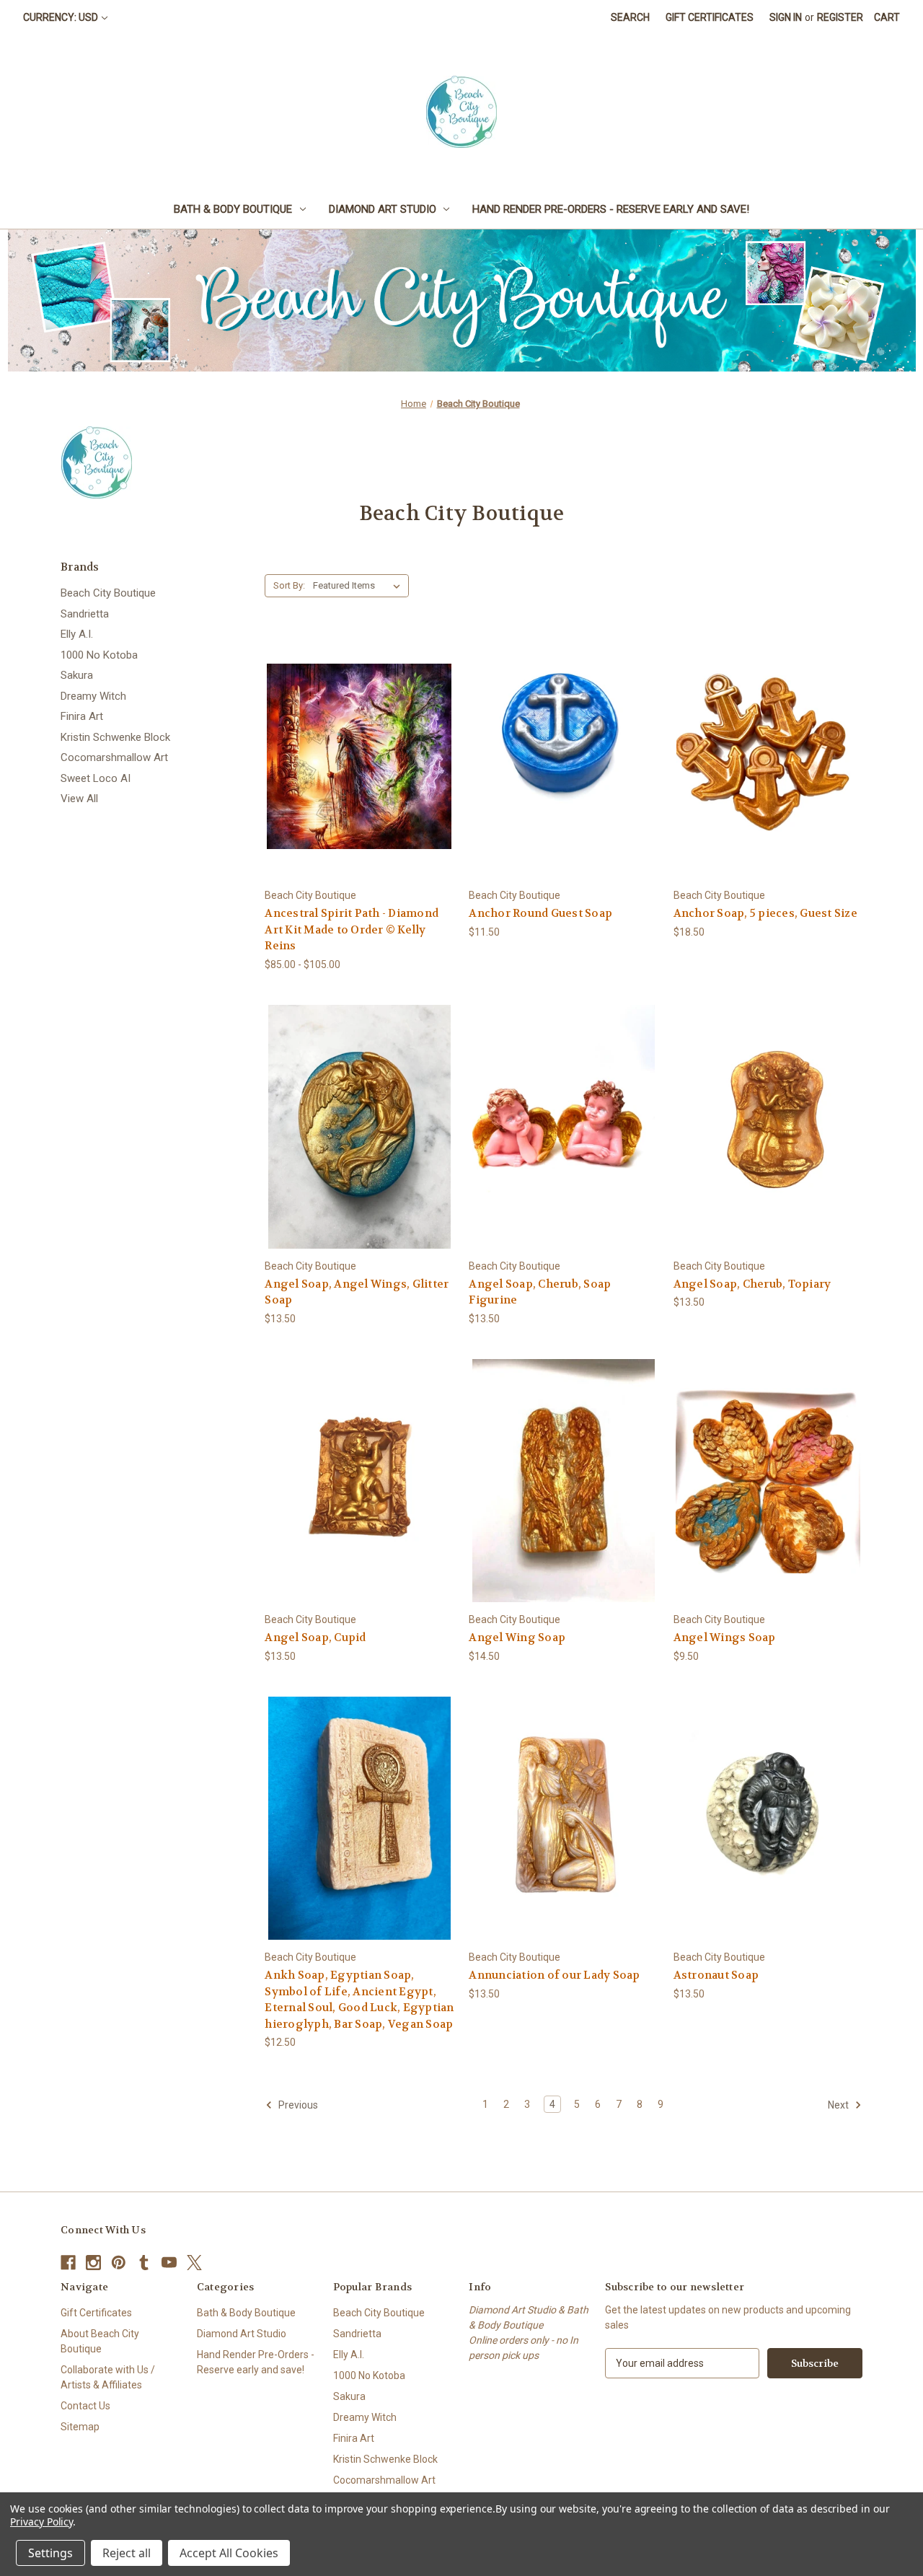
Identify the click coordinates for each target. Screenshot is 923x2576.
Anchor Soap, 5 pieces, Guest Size (765, 913)
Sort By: (289, 585)
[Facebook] (68, 2263)
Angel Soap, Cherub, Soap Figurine (540, 1292)
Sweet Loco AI (96, 778)
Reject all (127, 2553)
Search (630, 17)
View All (79, 799)
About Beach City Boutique (100, 2341)
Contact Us (85, 2406)
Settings (50, 2553)
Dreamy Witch (93, 696)
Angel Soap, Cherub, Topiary (752, 1284)
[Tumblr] (144, 2263)
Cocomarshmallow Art (114, 757)
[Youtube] (169, 2263)
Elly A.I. (77, 634)
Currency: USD (61, 17)
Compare (354, 757)
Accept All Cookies (229, 2553)
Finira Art (82, 716)
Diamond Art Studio (383, 209)
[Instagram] (93, 2263)
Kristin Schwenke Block (115, 737)
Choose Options (359, 782)
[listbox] (359, 586)
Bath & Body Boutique (233, 209)
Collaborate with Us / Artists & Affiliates (108, 2377)
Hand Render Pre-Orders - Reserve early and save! (611, 209)
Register (840, 17)
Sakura (77, 675)
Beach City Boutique (108, 593)
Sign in (786, 17)
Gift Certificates (710, 17)
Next (839, 2105)
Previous (297, 2105)
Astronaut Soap (716, 1975)
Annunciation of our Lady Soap (554, 1975)
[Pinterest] (119, 2263)
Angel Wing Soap (517, 1638)
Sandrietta (85, 614)
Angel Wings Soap (725, 1638)
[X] (194, 2263)
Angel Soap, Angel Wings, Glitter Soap (357, 1292)
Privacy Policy (41, 2522)
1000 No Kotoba (99, 655)
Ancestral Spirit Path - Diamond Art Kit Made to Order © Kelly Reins (352, 929)
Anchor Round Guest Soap (540, 913)
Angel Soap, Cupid (315, 1638)
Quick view (348, 730)
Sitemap (80, 2427)
